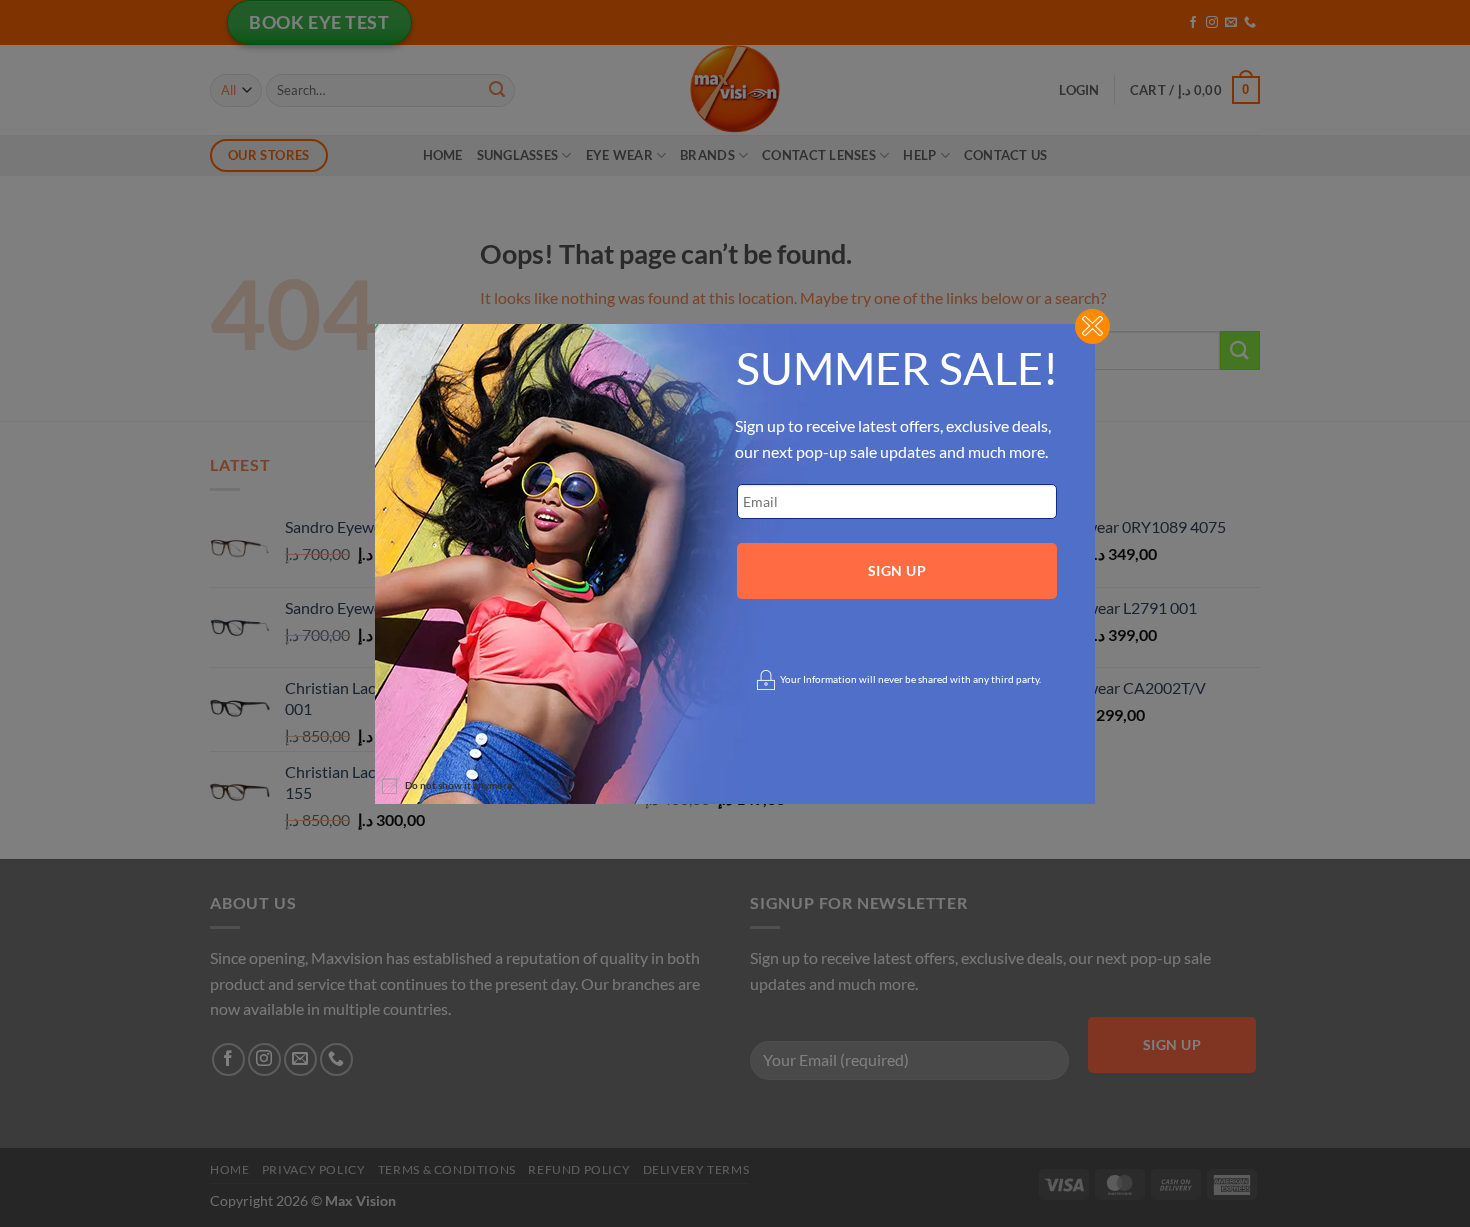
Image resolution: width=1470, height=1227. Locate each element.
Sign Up (897, 570)
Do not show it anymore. (459, 785)
